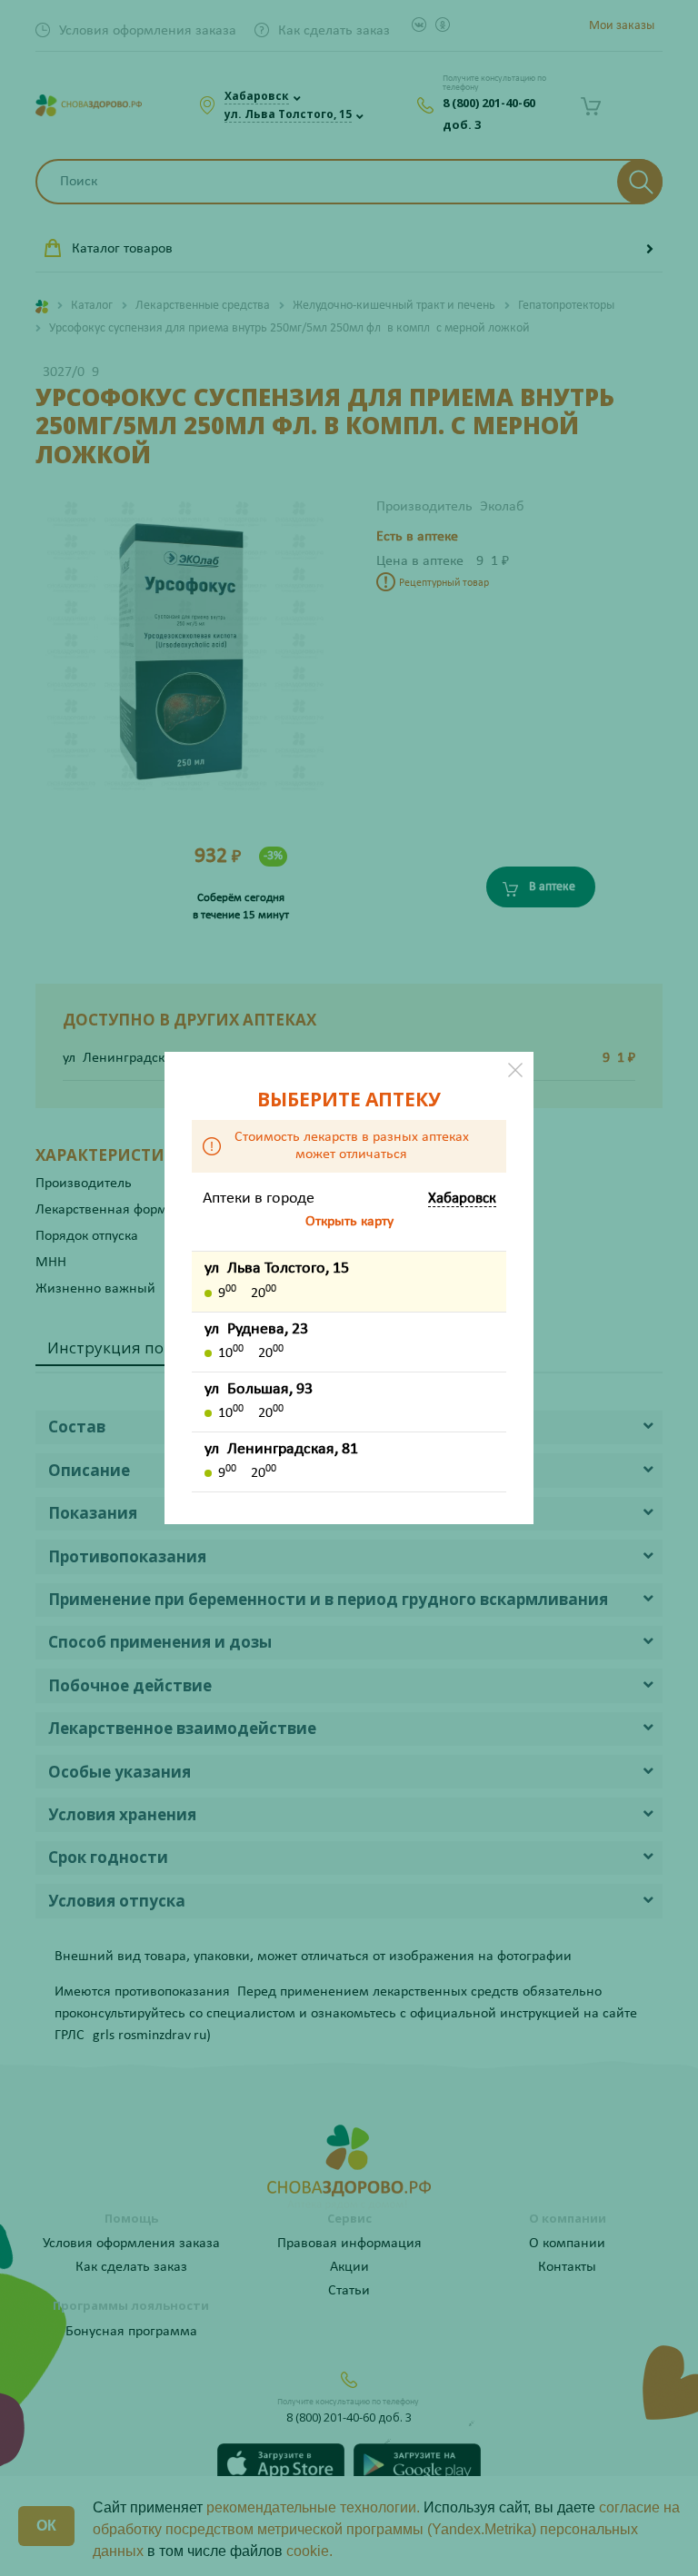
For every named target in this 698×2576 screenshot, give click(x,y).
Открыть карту (349, 1222)
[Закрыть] (515, 1070)
